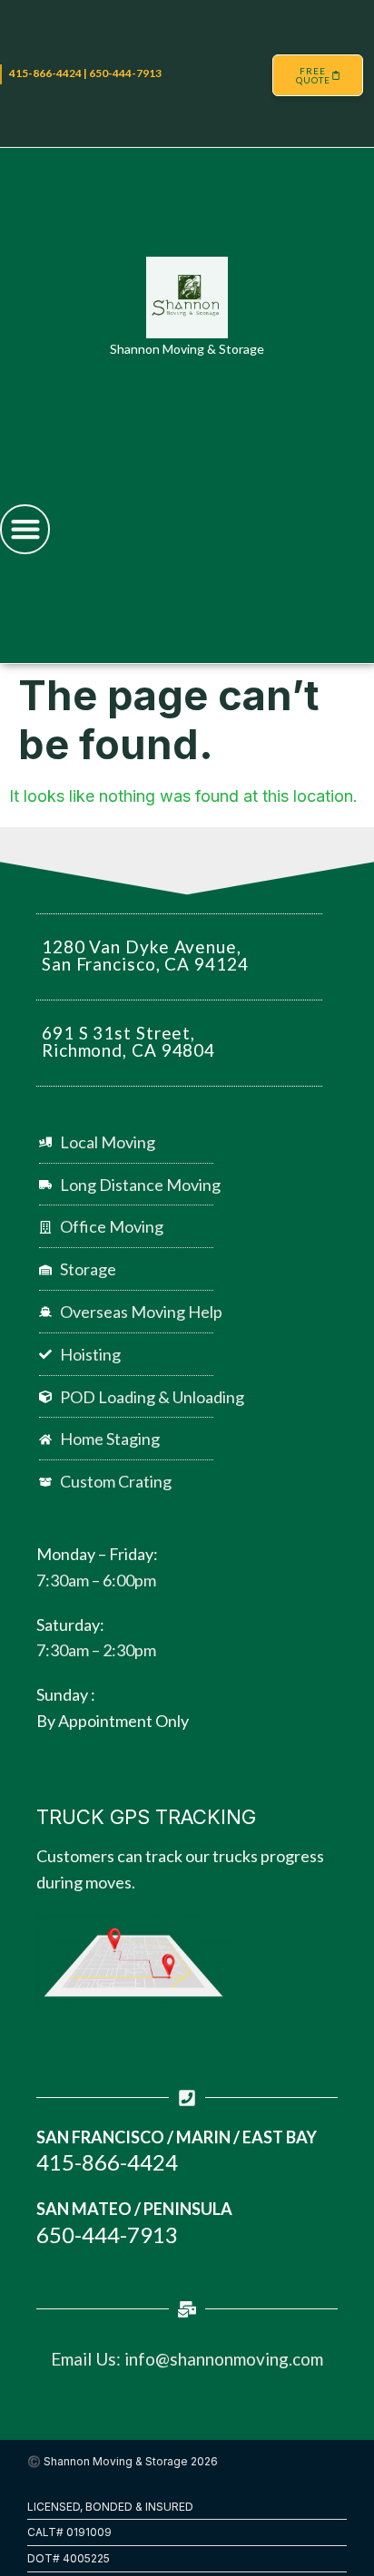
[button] (25, 529)
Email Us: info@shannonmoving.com (187, 2359)
